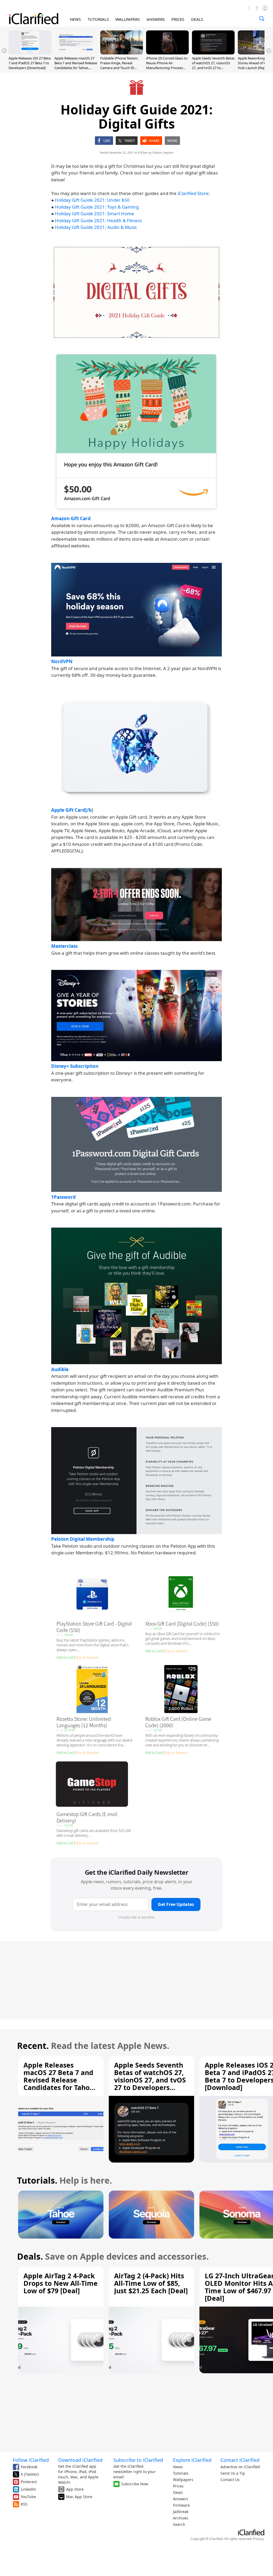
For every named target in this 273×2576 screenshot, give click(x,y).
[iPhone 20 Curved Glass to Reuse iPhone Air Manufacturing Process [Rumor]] (167, 53)
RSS (24, 2504)
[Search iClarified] (262, 19)
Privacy (258, 2539)
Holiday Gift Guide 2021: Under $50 (92, 200)
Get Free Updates (176, 1904)
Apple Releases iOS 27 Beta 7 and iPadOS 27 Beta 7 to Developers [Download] (30, 63)
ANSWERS (156, 19)
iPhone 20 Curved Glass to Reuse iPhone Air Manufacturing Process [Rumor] (167, 65)
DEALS (197, 19)
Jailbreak (181, 2512)
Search (179, 2524)
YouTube (28, 2497)
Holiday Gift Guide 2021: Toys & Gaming (97, 207)
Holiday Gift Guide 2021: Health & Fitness (98, 220)
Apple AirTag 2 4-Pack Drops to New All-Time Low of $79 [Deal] (61, 2283)
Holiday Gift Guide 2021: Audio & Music (96, 227)
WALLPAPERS (128, 19)
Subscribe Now (135, 2484)
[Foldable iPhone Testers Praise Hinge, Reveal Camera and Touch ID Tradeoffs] (122, 53)
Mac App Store (79, 2497)
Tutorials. (37, 2180)
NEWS (75, 19)
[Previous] (4, 51)
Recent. (33, 2046)
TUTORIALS (98, 19)
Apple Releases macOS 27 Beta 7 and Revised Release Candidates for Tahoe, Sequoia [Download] (76, 65)
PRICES (178, 19)
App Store (75, 2489)
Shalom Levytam (163, 152)
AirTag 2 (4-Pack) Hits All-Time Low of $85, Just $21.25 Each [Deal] (151, 2283)
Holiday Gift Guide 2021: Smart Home (95, 214)
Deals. (30, 2256)
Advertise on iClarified (240, 2467)
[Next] (269, 51)
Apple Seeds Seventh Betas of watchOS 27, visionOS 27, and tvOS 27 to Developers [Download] (213, 65)
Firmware (181, 2505)
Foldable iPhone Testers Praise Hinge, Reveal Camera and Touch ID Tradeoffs (119, 65)
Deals (178, 2492)
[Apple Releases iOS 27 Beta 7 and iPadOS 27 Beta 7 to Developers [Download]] (30, 53)
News (178, 2467)
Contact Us (230, 2480)
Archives (181, 2518)
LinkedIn (29, 2489)
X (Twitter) (30, 2474)
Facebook (29, 2467)
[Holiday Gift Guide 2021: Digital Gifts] (136, 292)
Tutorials (181, 2473)
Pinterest (29, 2482)
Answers (181, 2499)
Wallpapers (183, 2480)
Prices (178, 2486)
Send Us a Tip (233, 2473)
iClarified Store (193, 193)
